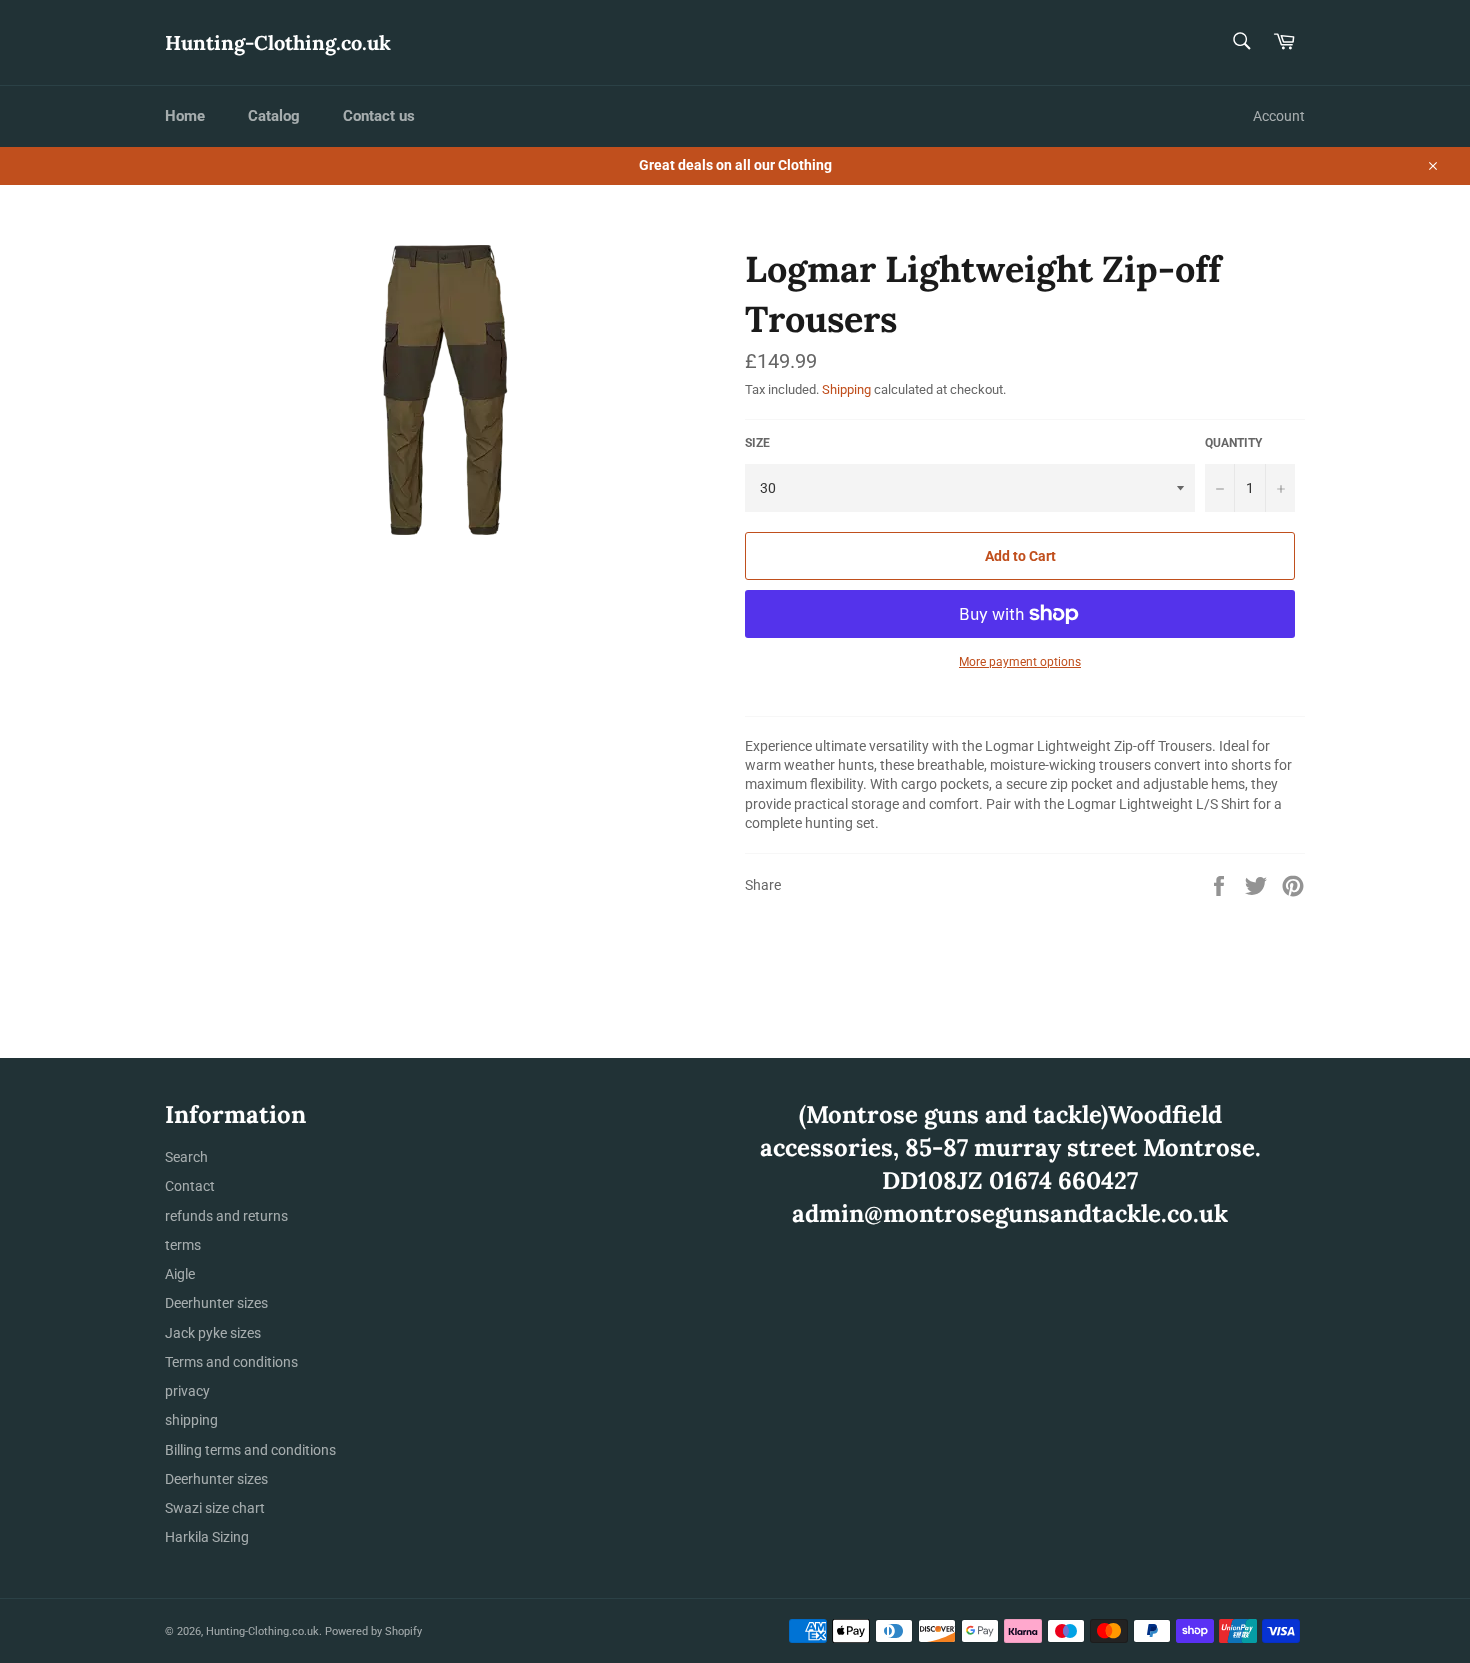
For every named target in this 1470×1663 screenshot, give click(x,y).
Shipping (846, 389)
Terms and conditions (231, 1362)
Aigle (180, 1274)
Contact (190, 1186)
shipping (191, 1420)
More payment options (1020, 662)
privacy (187, 1391)
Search (186, 1157)
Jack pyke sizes (213, 1333)
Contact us (379, 116)
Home (185, 116)
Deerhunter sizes (216, 1303)
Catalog (274, 116)
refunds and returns (226, 1216)
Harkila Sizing (207, 1537)
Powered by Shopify (373, 1631)
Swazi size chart (215, 1508)
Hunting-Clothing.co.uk (278, 42)
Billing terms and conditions (250, 1450)
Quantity (1233, 443)
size (757, 443)
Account (1279, 116)
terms (183, 1245)
